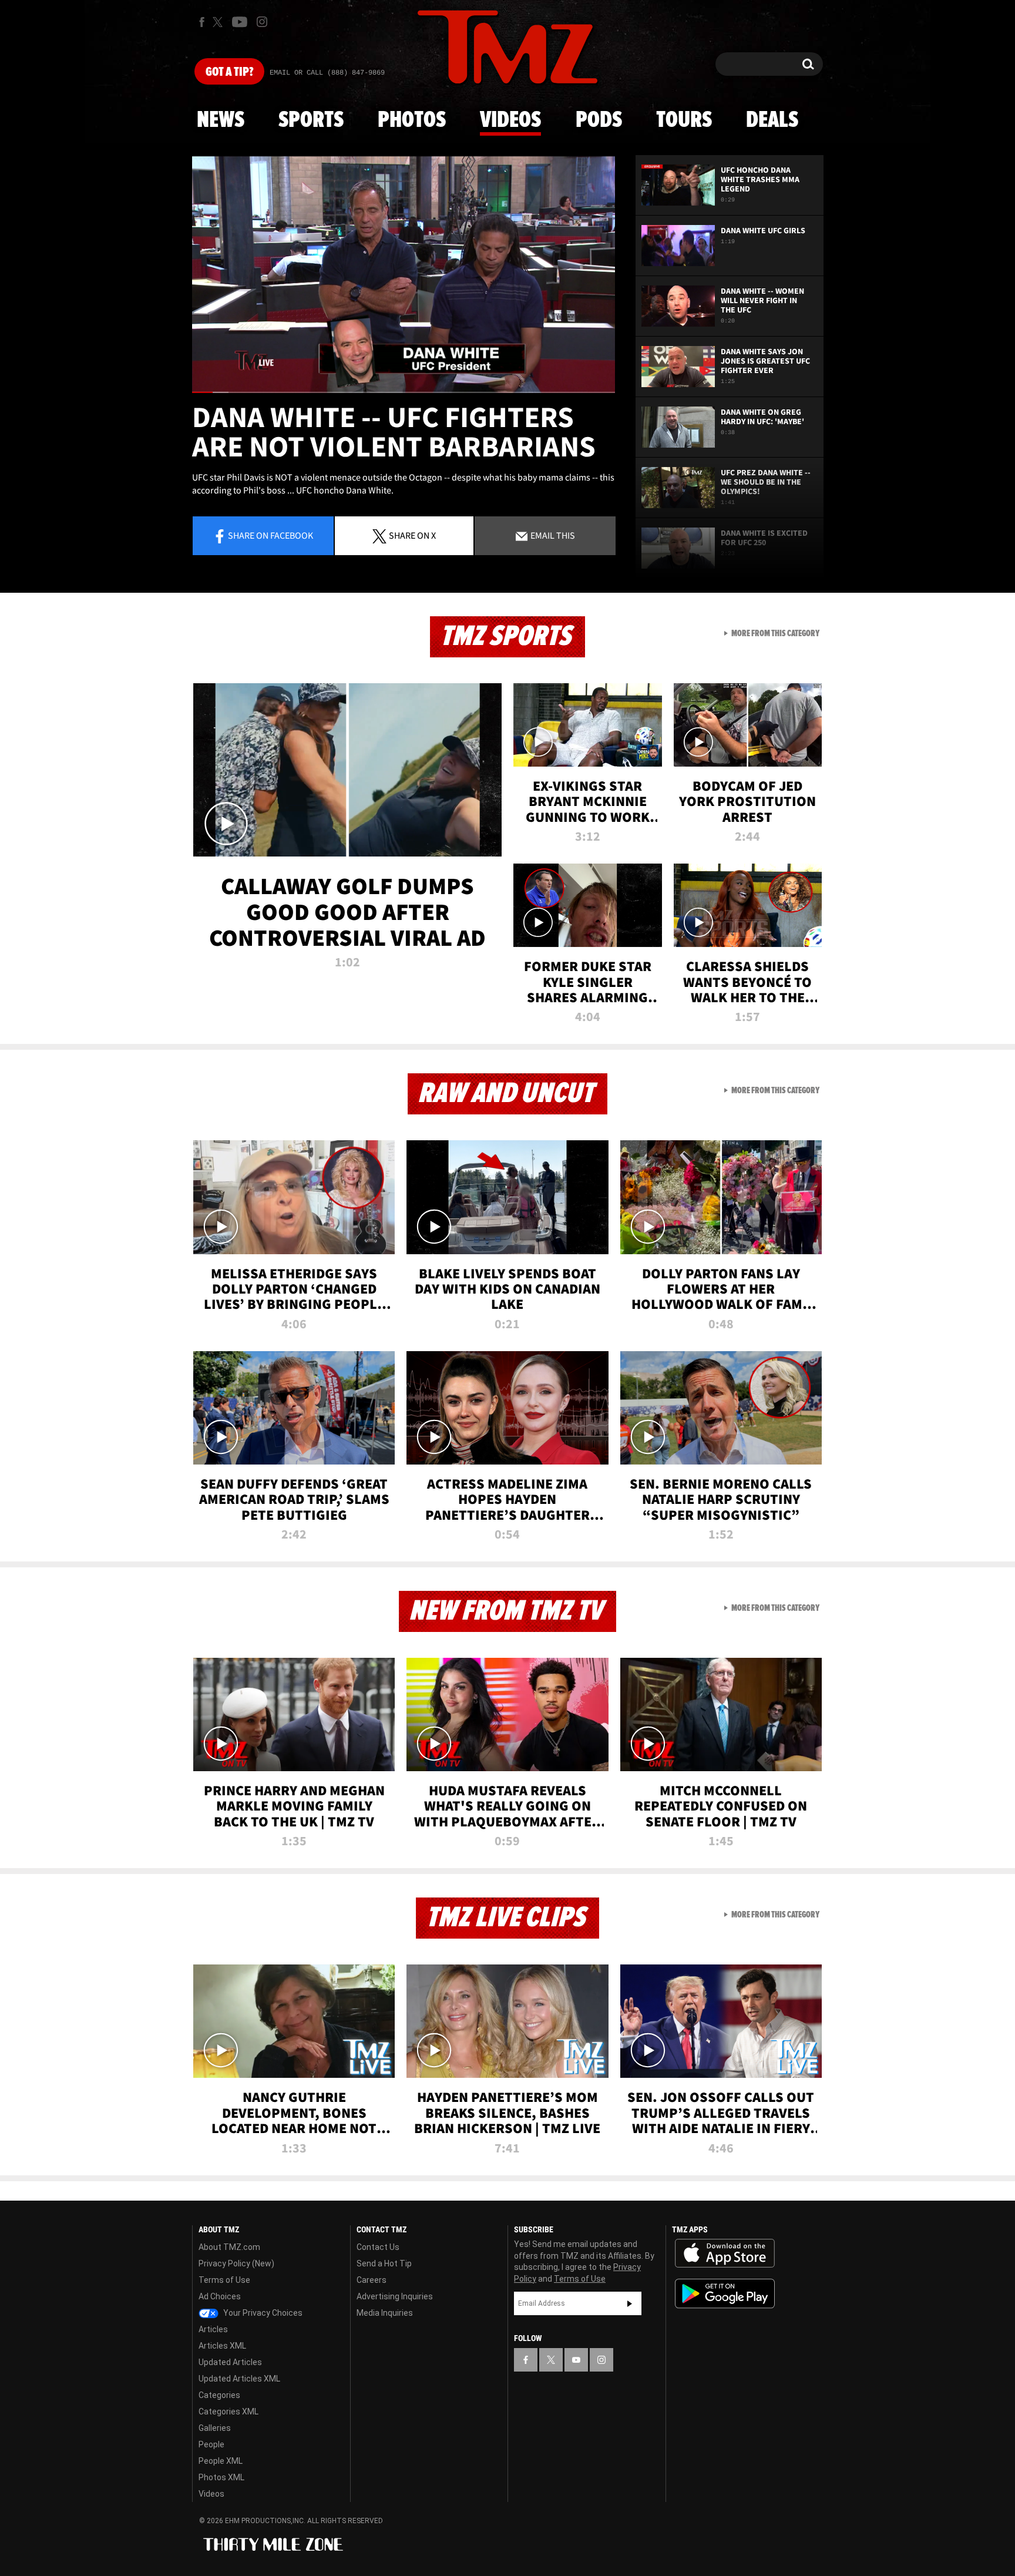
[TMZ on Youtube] (240, 22)
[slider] (404, 392)
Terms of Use (224, 2280)
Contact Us (378, 2247)
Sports (311, 120)
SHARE (412, 535)
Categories (219, 2395)
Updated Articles (230, 2362)
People (211, 2444)
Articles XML (222, 2346)
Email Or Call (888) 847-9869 (327, 73)
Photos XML (221, 2477)
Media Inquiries (385, 2313)
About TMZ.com (229, 2247)
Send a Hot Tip (384, 2263)
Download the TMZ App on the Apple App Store (725, 2253)
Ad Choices (220, 2296)
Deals (772, 120)
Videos (510, 120)
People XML (221, 2461)
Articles (213, 2329)
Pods (599, 120)
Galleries (215, 2428)
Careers (372, 2280)
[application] (404, 274)
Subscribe (630, 2303)
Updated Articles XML (239, 2379)
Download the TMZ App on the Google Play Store (725, 2294)
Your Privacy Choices (262, 2313)
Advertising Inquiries (395, 2296)
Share (270, 535)
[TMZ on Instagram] (262, 22)
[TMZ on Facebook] (202, 22)
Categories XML (228, 2412)
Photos (412, 120)
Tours (684, 120)
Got (229, 72)
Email (552, 535)
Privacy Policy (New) (236, 2263)
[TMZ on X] (219, 22)
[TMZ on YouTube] (576, 2360)
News (221, 120)
